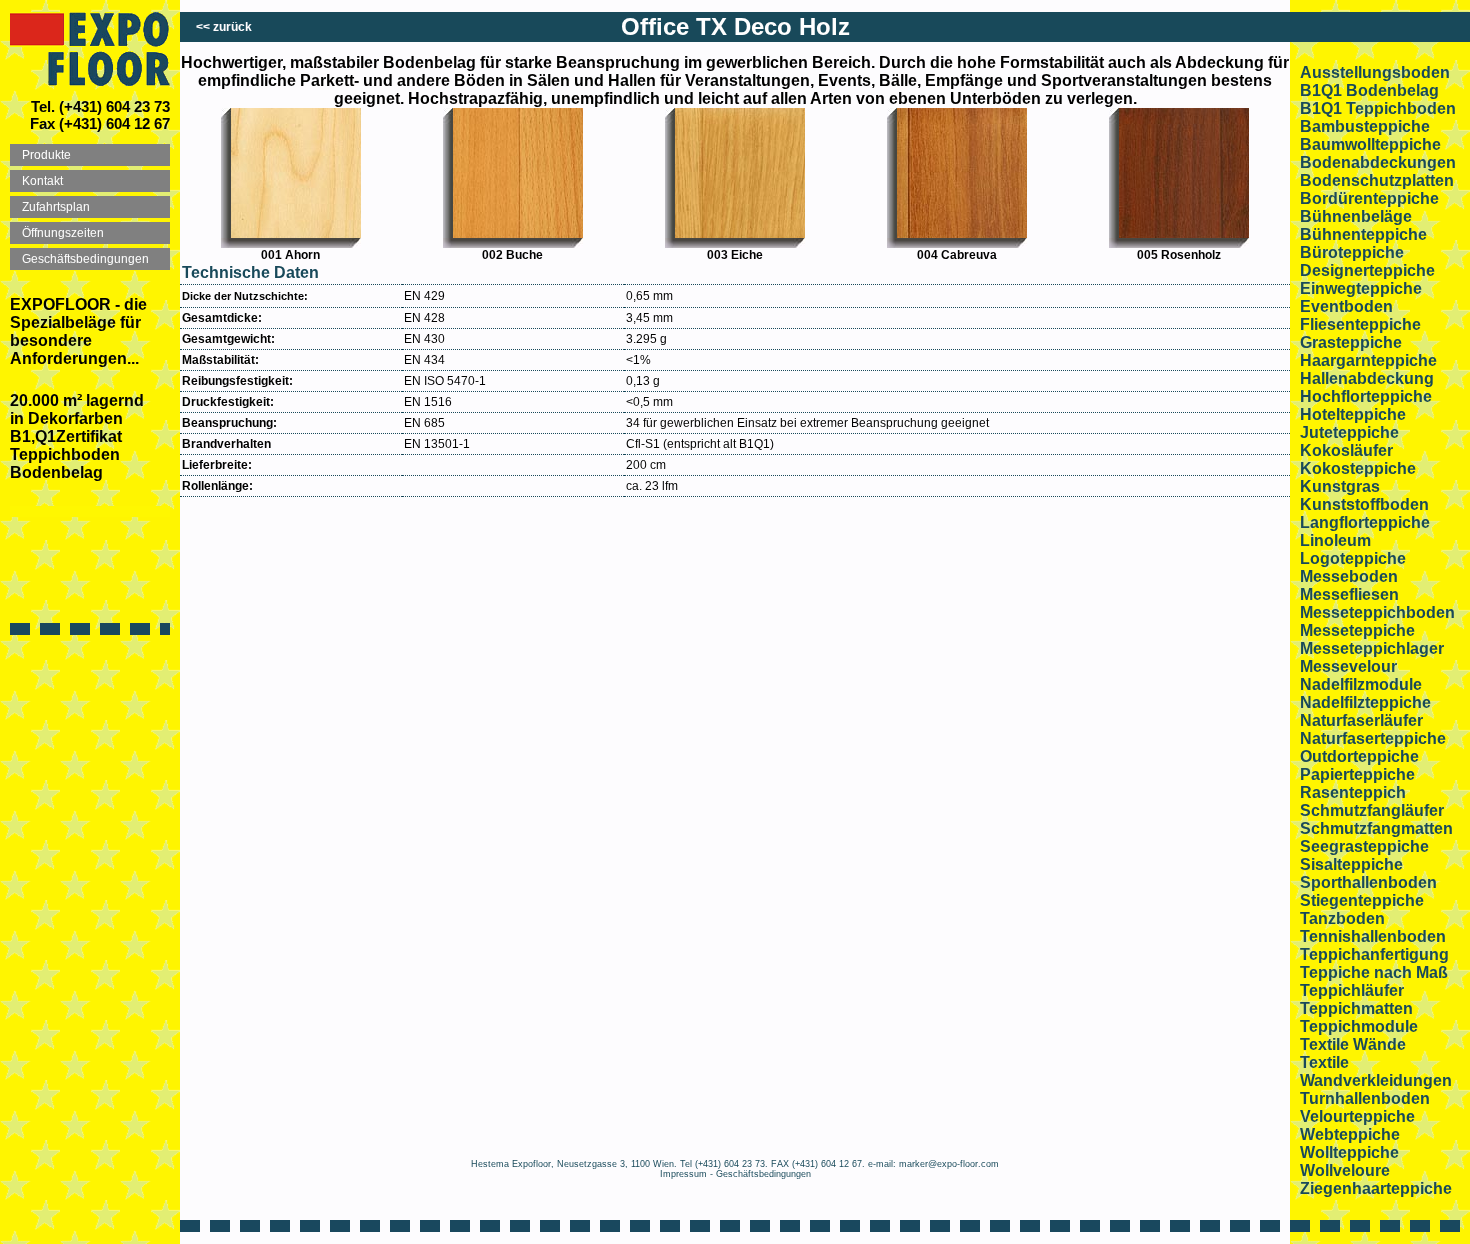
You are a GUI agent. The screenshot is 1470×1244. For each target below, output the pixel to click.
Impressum (683, 1174)
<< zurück (224, 27)
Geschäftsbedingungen (763, 1174)
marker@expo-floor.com (949, 1164)
